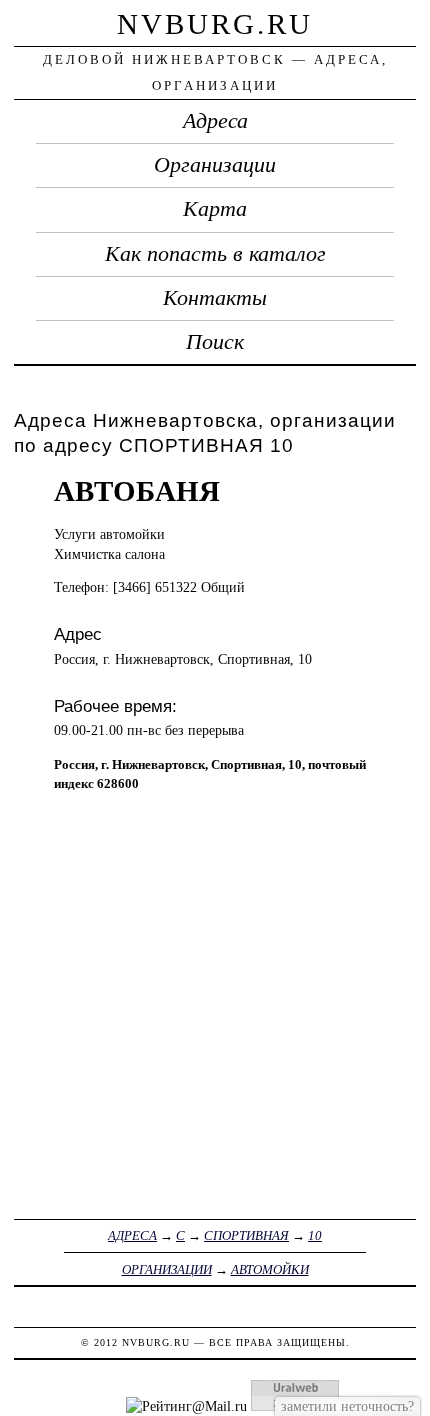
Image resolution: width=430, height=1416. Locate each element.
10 (315, 1235)
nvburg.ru (215, 24)
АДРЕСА (132, 1235)
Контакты (215, 298)
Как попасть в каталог (215, 254)
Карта (215, 209)
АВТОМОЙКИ (270, 1269)
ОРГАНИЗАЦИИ (167, 1269)
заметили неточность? (347, 1406)
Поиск (215, 342)
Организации (215, 165)
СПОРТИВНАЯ (246, 1235)
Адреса (215, 121)
